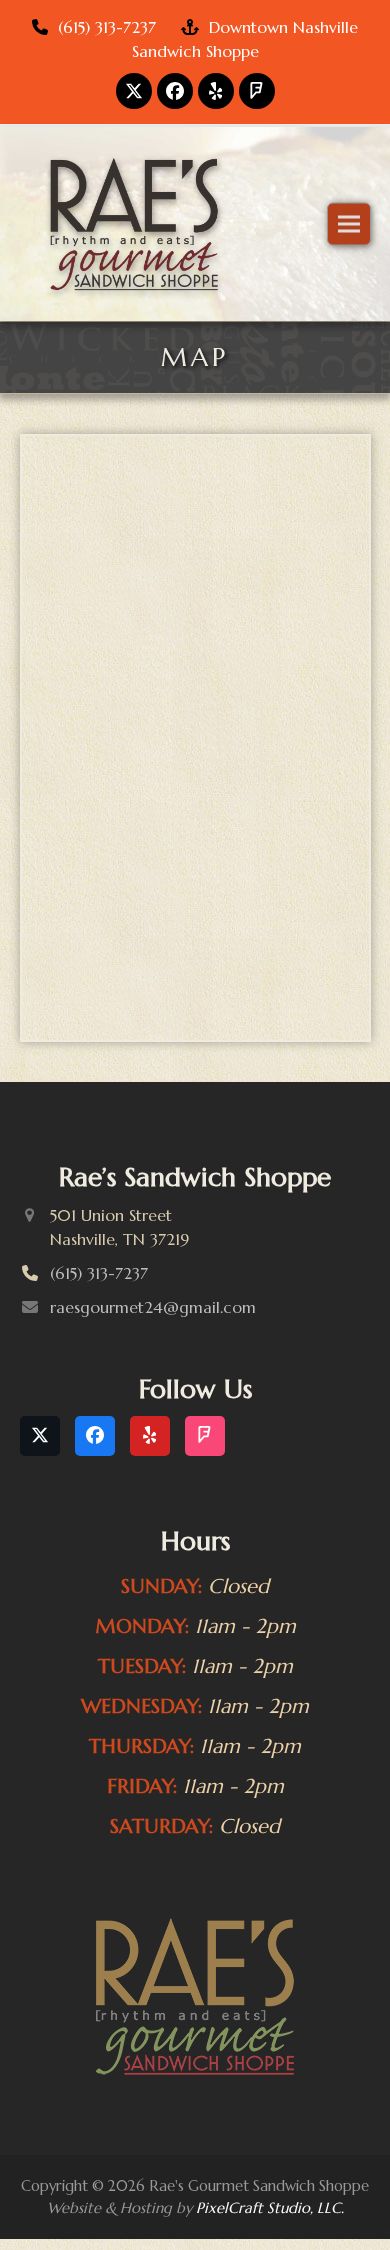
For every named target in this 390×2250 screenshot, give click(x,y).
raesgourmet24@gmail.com (153, 1248)
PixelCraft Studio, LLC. (270, 2149)
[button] (349, 192)
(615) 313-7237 (107, 27)
